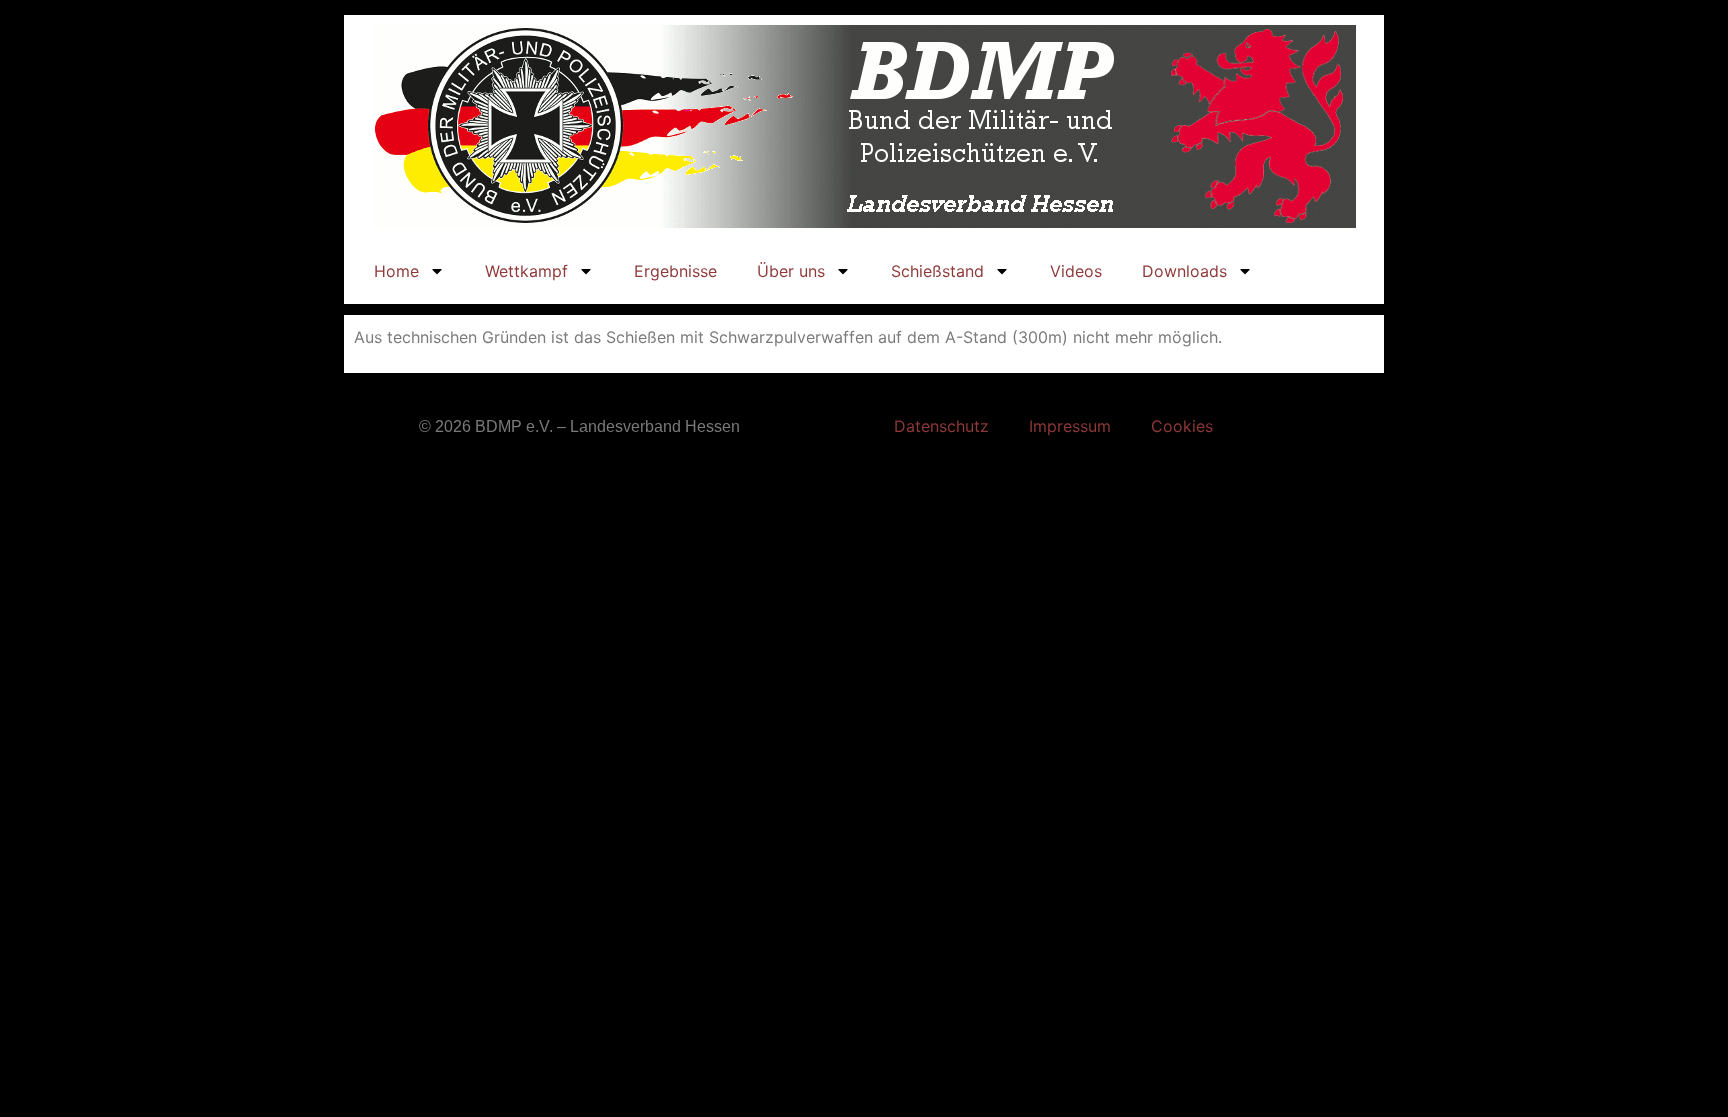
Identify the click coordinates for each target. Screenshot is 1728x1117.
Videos (1076, 271)
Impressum (1070, 426)
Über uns (791, 271)
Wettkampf (526, 271)
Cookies (1182, 426)
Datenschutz (941, 426)
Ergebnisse (675, 271)
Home (396, 271)
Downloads (1184, 271)
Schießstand (937, 271)
